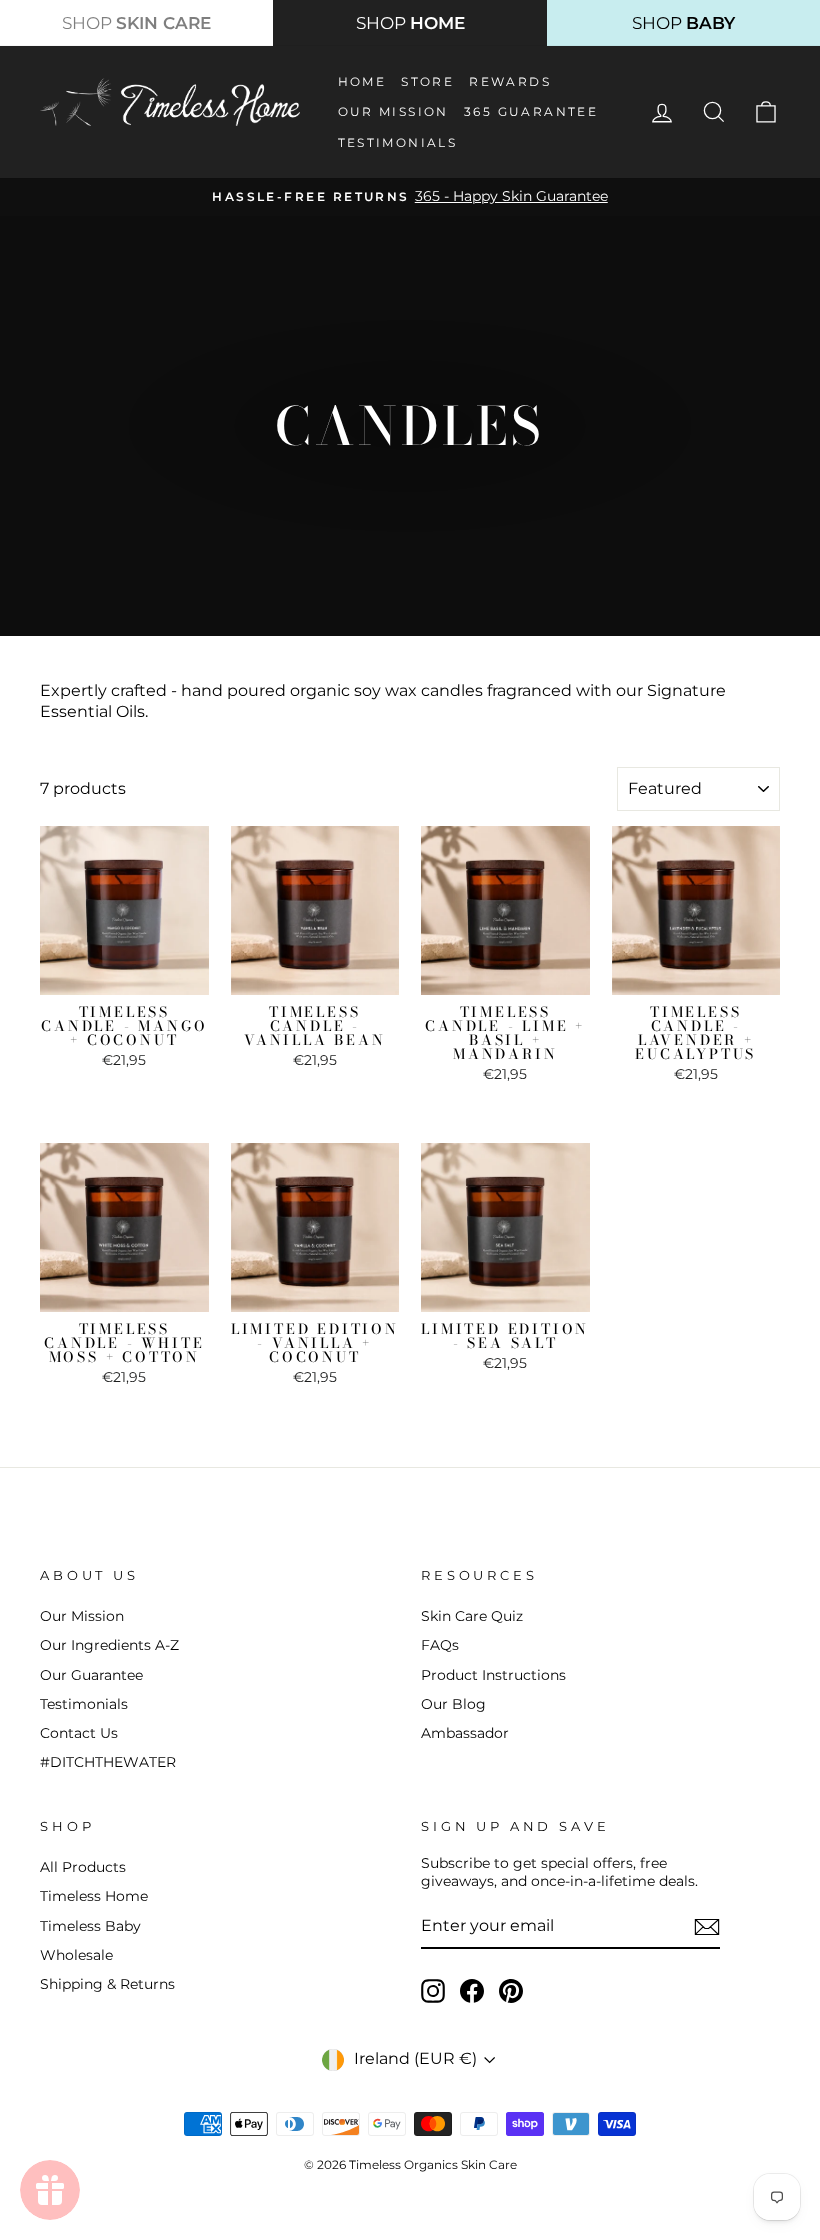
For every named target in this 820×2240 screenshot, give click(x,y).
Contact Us (79, 1733)
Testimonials (398, 142)
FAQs (440, 1645)
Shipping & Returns (107, 1984)
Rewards (510, 81)
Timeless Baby (90, 1926)
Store (427, 81)
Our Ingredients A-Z (109, 1645)
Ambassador (465, 1733)
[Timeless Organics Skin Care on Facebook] (472, 1991)
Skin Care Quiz (472, 1616)
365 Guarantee (531, 111)
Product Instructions (493, 1675)
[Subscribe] (707, 1927)
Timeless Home (94, 1896)
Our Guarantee (91, 1675)
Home (362, 81)
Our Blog (453, 1704)
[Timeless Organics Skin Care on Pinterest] (511, 1991)
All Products (83, 1867)
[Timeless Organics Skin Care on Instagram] (433, 1991)
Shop (136, 23)
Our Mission (393, 111)
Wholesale (76, 1955)
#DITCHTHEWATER (108, 1762)
